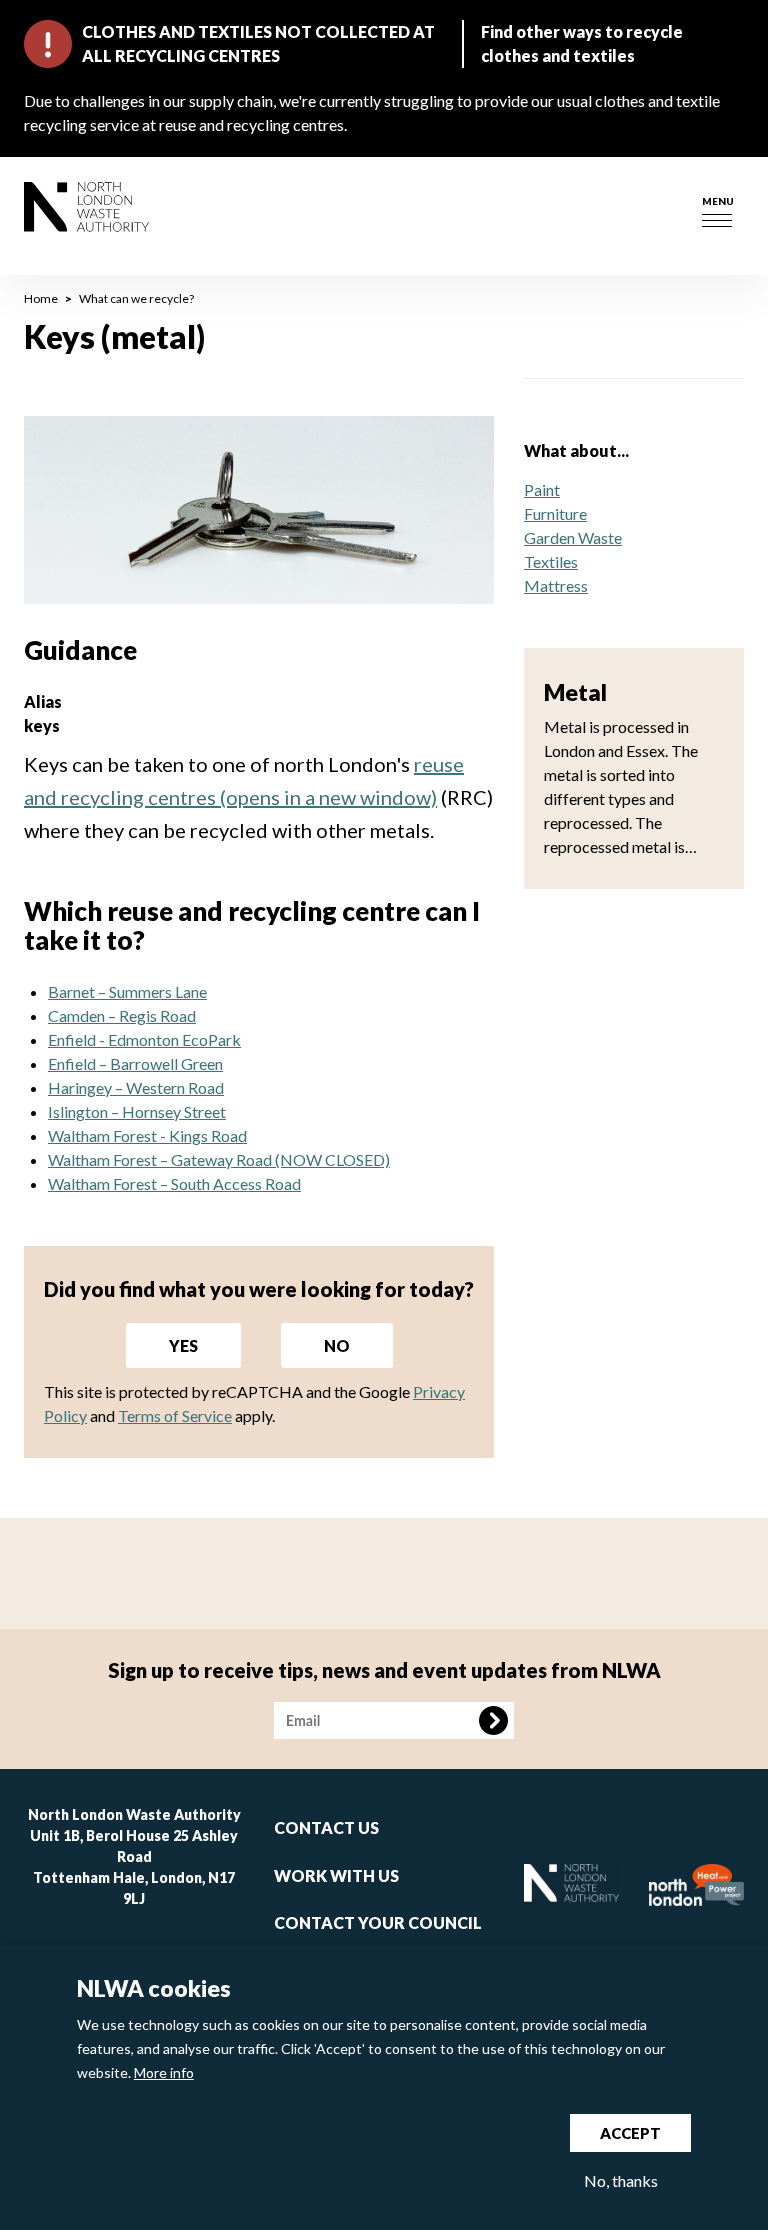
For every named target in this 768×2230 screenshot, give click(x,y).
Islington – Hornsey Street (137, 1111)
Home (41, 298)
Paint (542, 489)
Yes (183, 1345)
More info (164, 2072)
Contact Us (326, 1827)
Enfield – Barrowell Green (135, 1063)
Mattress (556, 585)
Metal (575, 692)
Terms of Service (175, 1415)
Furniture (555, 513)
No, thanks (621, 2180)
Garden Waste (573, 537)
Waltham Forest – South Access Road (174, 1183)
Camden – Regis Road (122, 1015)
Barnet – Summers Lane (127, 991)
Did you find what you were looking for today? (259, 1289)
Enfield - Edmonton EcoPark (144, 1039)
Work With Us (336, 1875)
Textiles (551, 561)
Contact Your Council (378, 1922)
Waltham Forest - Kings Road (147, 1135)
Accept (630, 2133)
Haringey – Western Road (136, 1087)
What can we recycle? (136, 298)
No (337, 1345)
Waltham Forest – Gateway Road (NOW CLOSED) (219, 1159)
